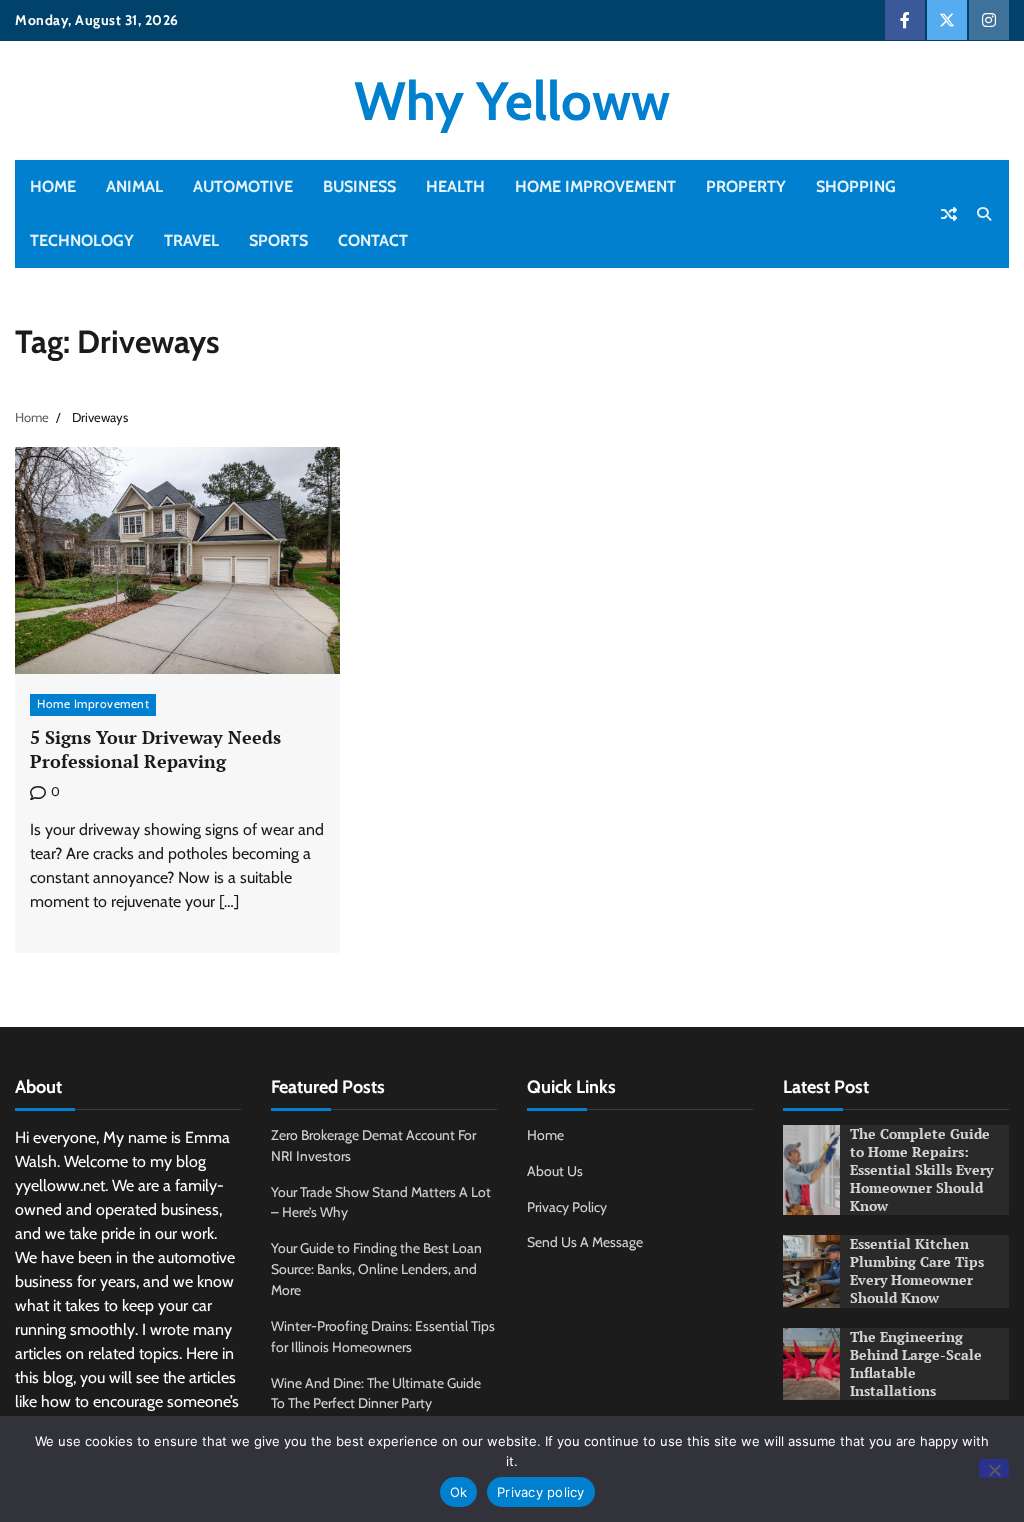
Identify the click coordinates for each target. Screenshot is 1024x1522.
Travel (191, 240)
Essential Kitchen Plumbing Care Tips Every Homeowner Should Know (917, 1271)
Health (455, 186)
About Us (555, 1171)
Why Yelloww (512, 100)
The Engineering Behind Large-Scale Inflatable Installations (916, 1364)
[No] (994, 1468)
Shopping (856, 186)
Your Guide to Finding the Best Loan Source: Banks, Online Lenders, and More (376, 1269)
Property (746, 186)
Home (53, 186)
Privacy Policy (567, 1207)
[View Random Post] (949, 214)
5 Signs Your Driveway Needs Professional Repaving (155, 748)
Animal (134, 186)
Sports (278, 240)
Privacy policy (541, 1492)
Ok (459, 1492)
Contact (373, 240)
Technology (82, 240)
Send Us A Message (585, 1242)
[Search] (984, 214)
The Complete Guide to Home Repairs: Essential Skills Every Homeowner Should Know (921, 1170)
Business (359, 186)
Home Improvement (595, 186)
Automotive (243, 186)
